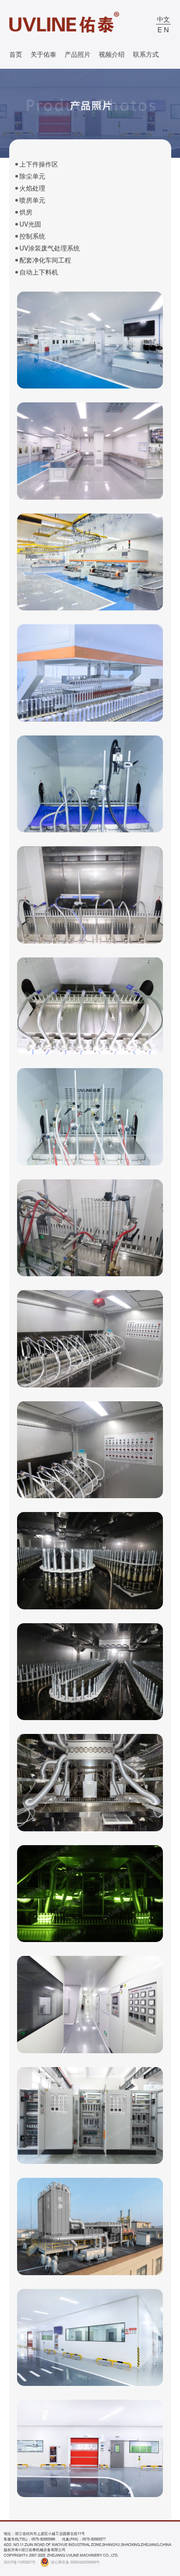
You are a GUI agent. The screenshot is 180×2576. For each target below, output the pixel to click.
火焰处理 (32, 188)
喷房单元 (32, 200)
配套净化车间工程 (45, 260)
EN (164, 29)
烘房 (26, 212)
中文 (163, 19)
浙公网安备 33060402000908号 (75, 2562)
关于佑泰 (43, 54)
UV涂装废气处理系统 (50, 248)
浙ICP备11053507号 (20, 2562)
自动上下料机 (39, 272)
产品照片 (78, 54)
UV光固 (30, 224)
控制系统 (32, 236)
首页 (16, 54)
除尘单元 (32, 176)
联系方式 (146, 54)
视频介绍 (112, 54)
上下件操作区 (39, 164)
